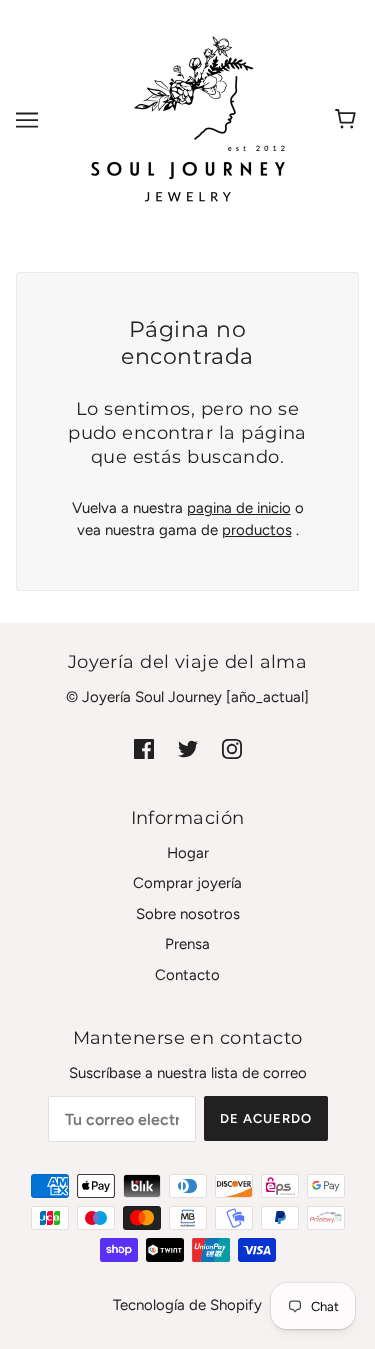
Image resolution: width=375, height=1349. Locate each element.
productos (257, 530)
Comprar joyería (187, 883)
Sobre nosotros (188, 914)
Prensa (187, 944)
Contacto (187, 975)
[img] (144, 747)
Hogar (188, 853)
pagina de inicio (239, 508)
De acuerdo (266, 1118)
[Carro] (348, 120)
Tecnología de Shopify (187, 1305)
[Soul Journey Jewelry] (188, 119)
